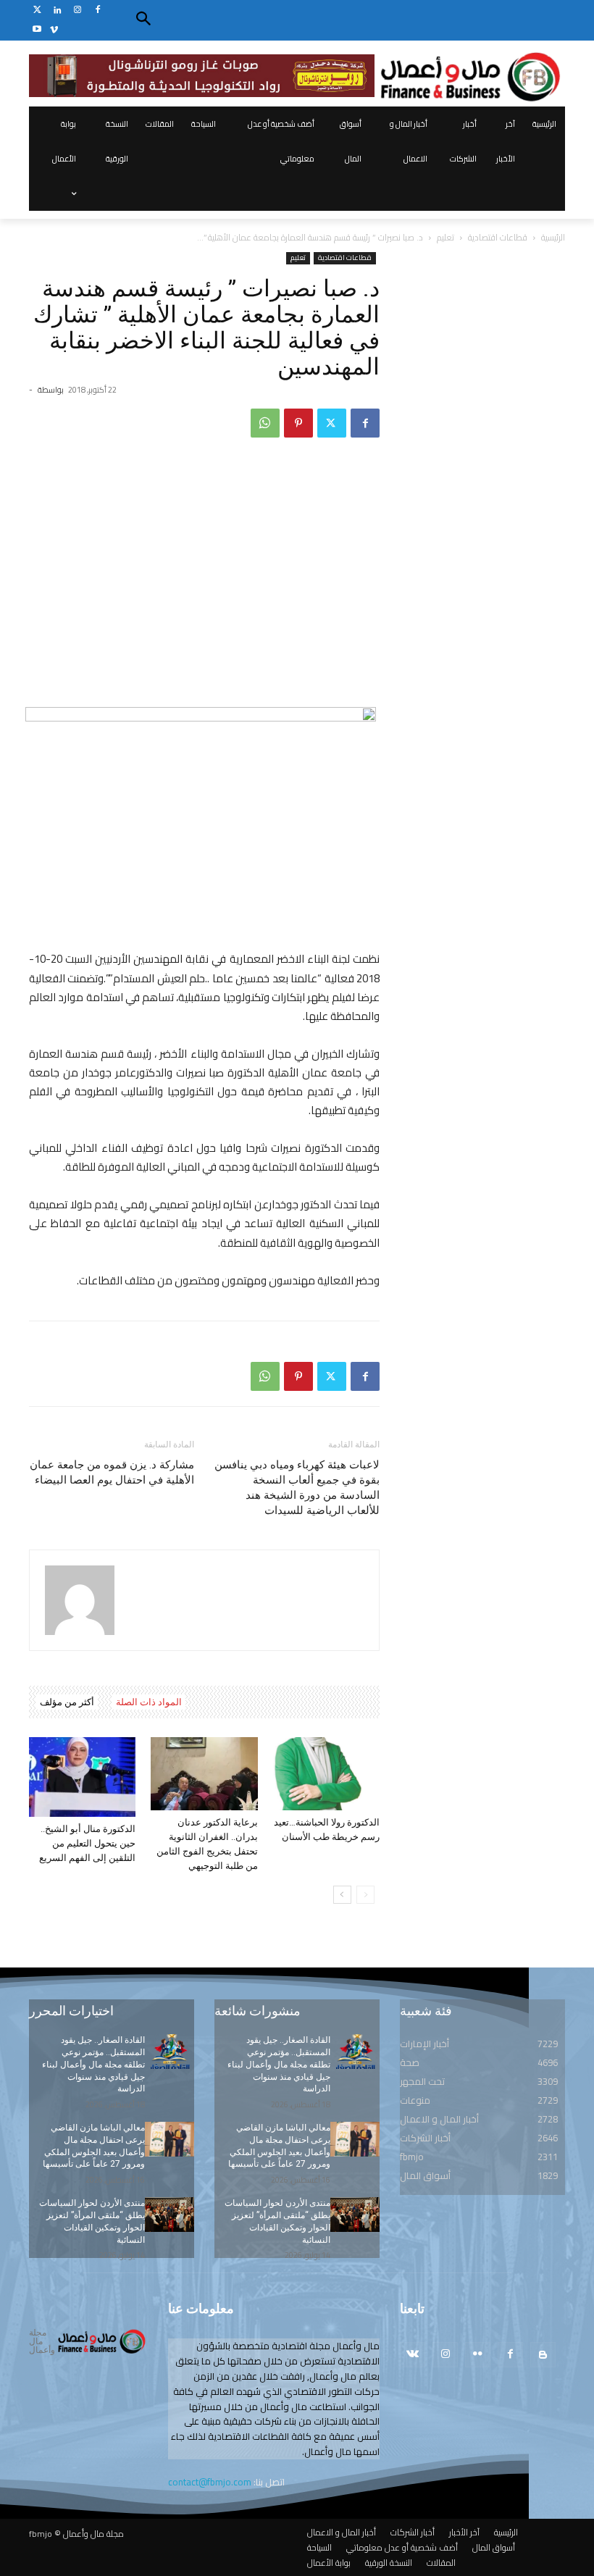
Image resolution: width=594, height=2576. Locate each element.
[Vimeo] (54, 30)
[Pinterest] (298, 423)
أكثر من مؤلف (67, 1702)
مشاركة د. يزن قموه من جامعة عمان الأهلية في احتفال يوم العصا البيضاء (112, 1472)
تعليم (445, 237)
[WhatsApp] (265, 423)
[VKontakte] (413, 2355)
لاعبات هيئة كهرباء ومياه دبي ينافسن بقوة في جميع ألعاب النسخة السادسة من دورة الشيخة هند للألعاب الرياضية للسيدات (297, 1488)
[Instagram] (78, 11)
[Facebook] (97, 11)
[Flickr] (478, 2355)
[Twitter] (37, 11)
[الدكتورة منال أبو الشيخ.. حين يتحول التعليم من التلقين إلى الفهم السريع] (82, 1777)
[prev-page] (365, 1895)
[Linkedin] (58, 11)
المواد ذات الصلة (149, 1702)
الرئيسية (553, 237)
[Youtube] (37, 30)
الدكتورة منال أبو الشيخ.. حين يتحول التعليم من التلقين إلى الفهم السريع (87, 1843)
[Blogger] (543, 2355)
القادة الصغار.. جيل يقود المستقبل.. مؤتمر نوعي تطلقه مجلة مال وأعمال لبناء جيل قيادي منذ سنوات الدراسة (93, 2064)
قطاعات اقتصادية (498, 237)
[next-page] (342, 1895)
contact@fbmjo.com (210, 2482)
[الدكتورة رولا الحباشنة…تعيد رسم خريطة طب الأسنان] (326, 1774)
